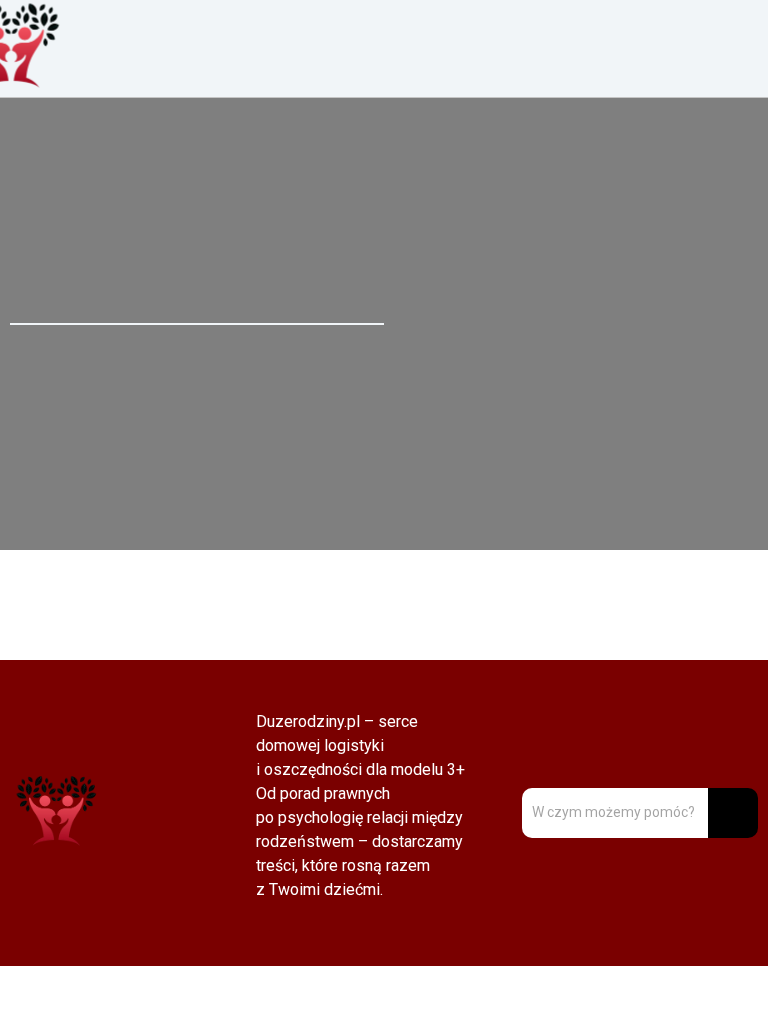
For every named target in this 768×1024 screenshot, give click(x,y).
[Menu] (576, 48)
